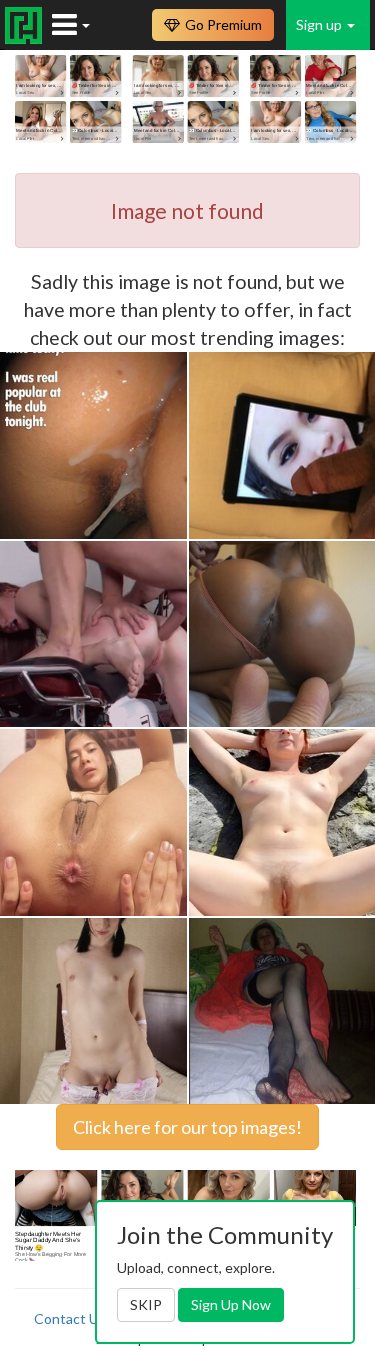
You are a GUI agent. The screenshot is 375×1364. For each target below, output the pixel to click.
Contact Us (70, 1318)
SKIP (146, 1304)
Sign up (320, 24)
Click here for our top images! (187, 1127)
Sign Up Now (231, 1304)
